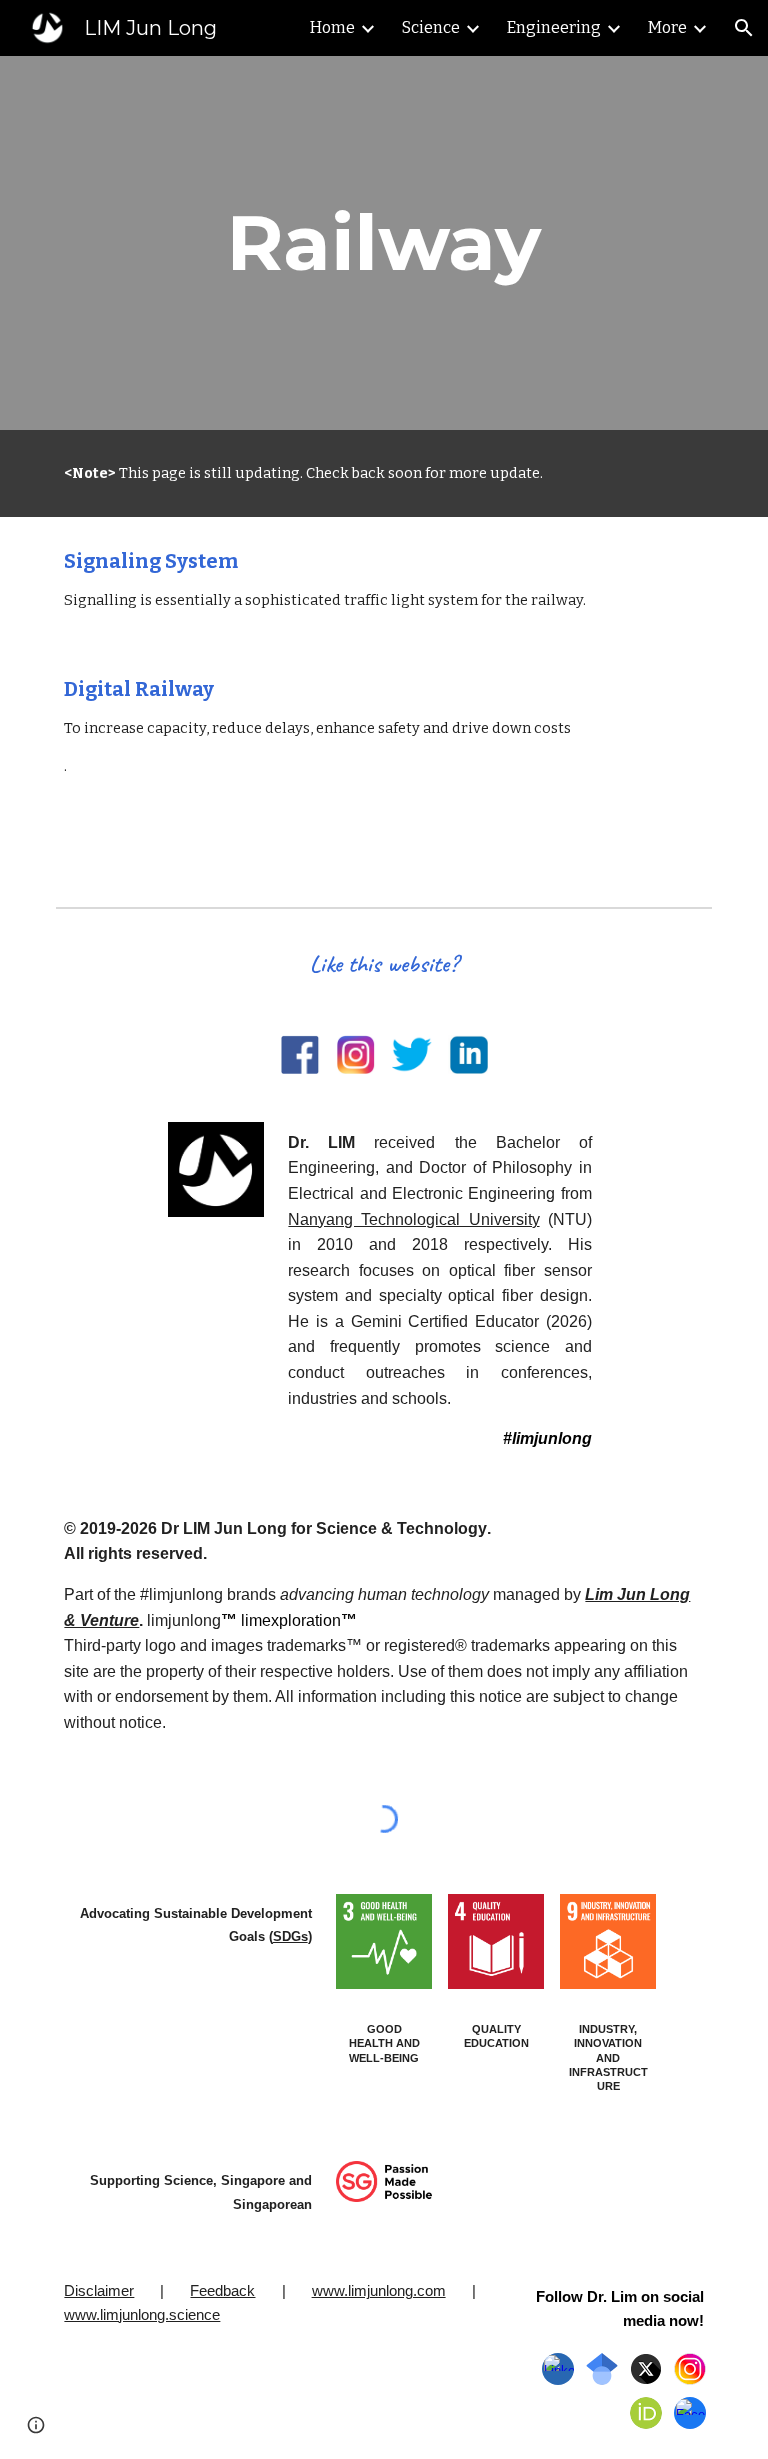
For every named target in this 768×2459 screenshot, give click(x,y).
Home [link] (332, 27)
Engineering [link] (554, 27)
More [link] (667, 27)
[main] (383, 243)
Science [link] (431, 27)
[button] (744, 28)
